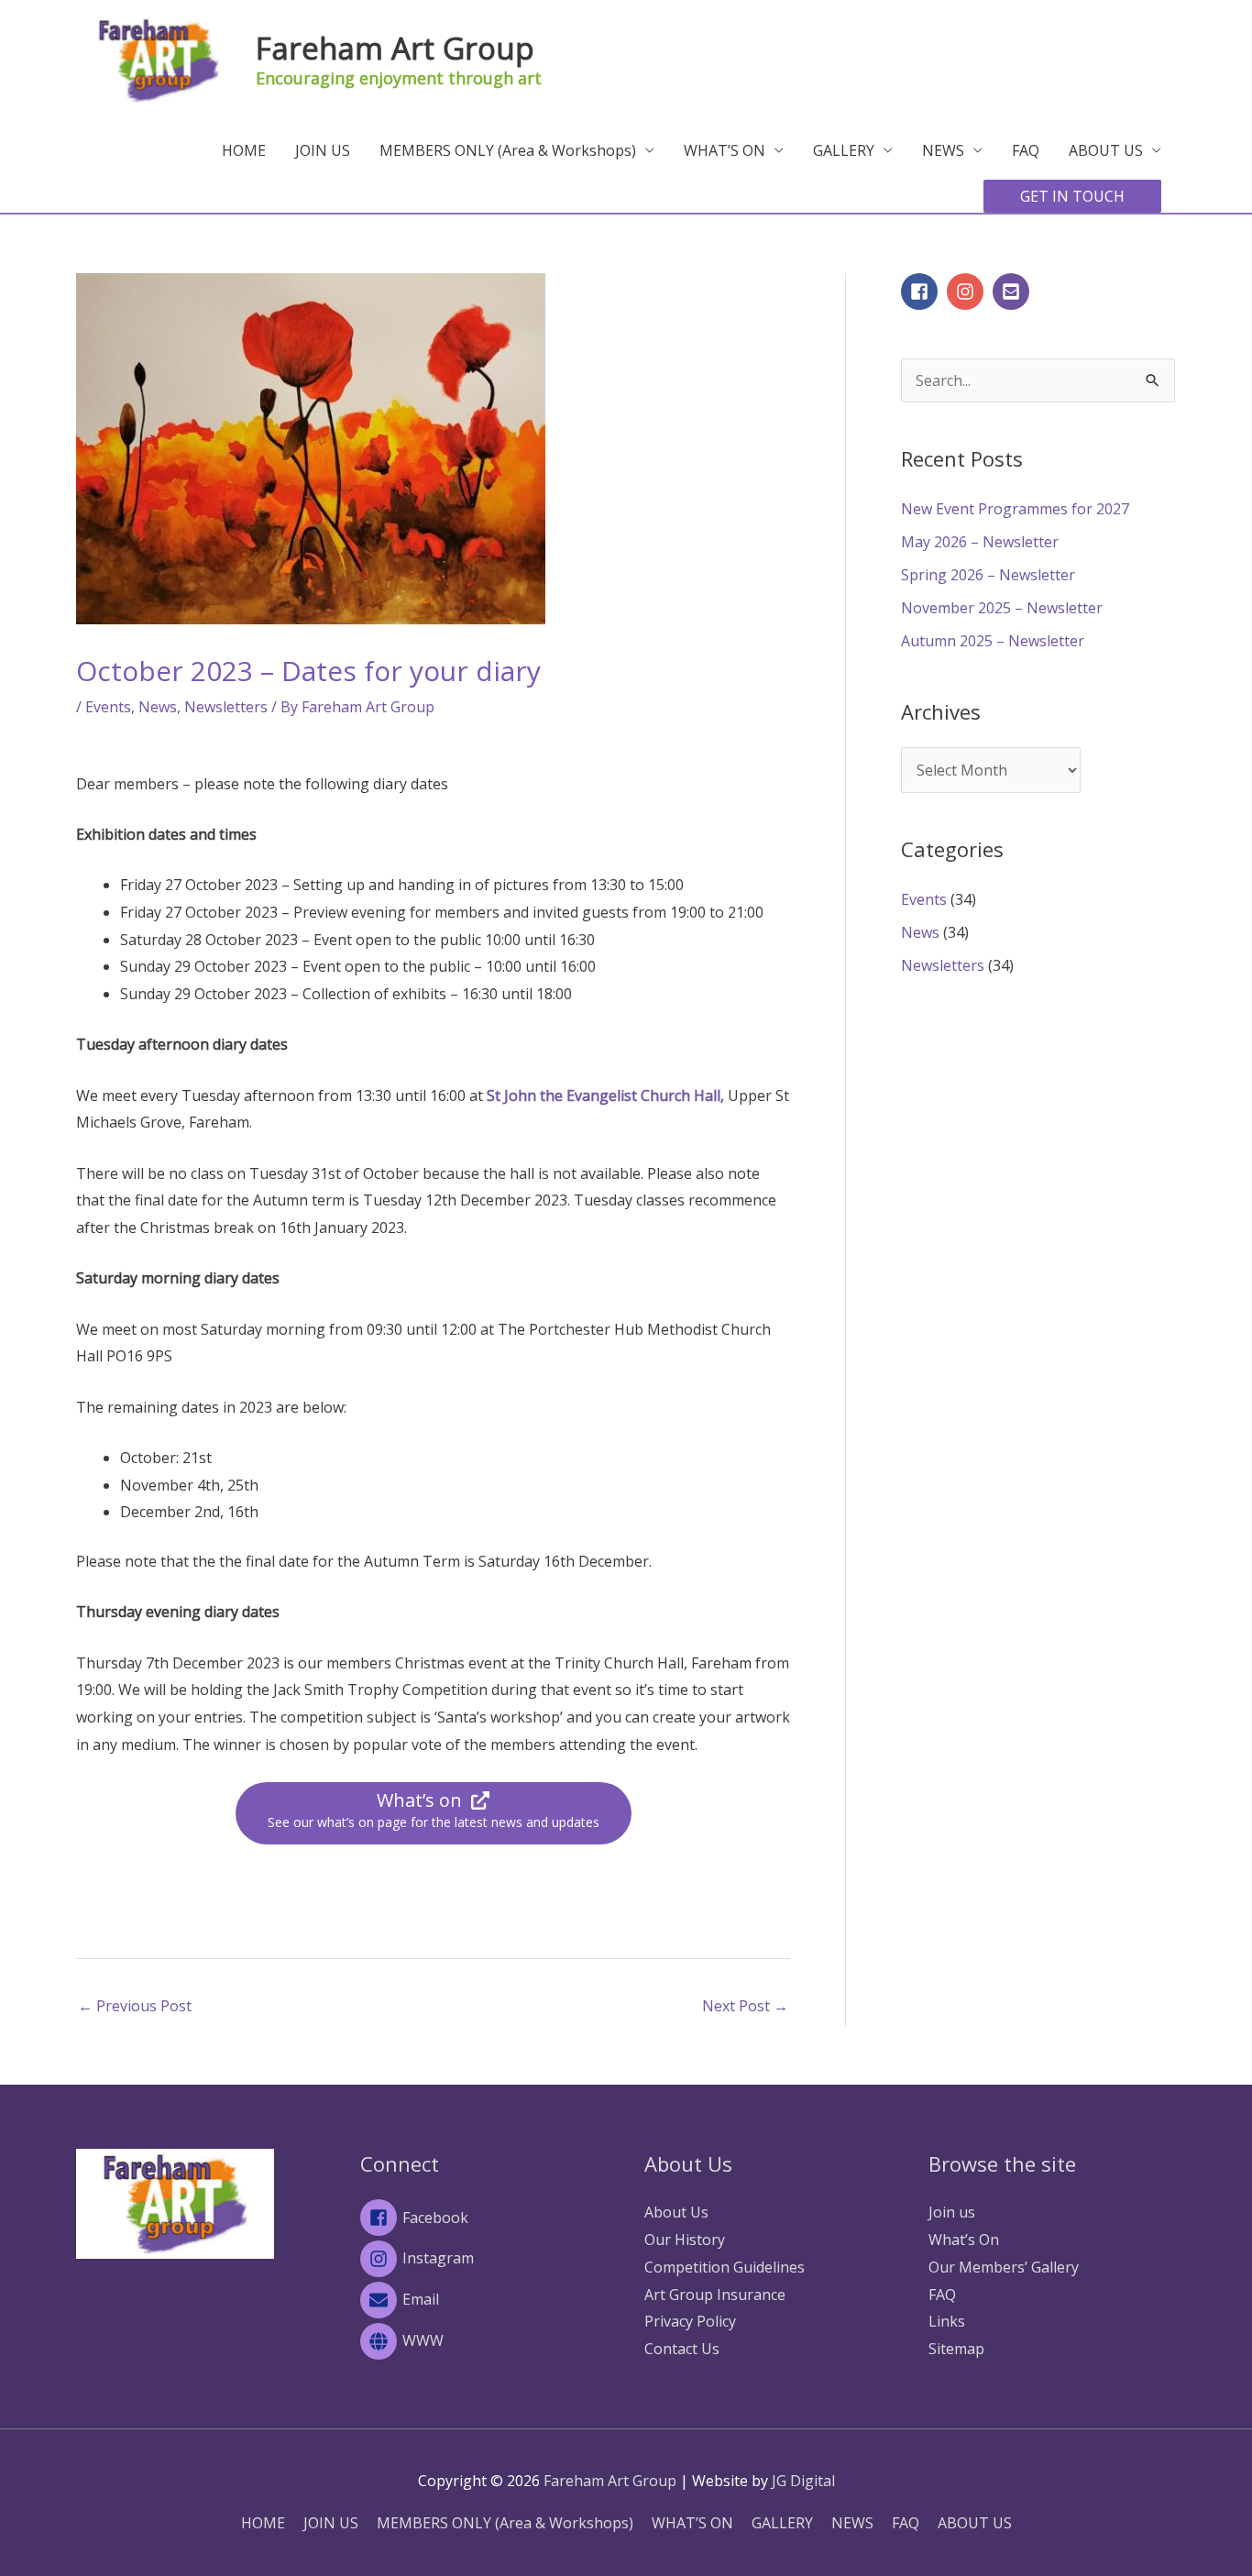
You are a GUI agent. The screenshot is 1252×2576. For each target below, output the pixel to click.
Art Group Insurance (715, 2295)
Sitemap (956, 2349)
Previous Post (135, 2006)
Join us (952, 2212)
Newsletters (226, 707)
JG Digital (803, 2481)
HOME (244, 150)
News (158, 707)
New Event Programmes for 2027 (1015, 509)
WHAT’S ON (725, 150)
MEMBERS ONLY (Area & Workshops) (508, 150)
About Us (676, 2212)
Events (108, 707)
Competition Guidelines (725, 2267)
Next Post (745, 2006)
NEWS (943, 150)
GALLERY (844, 150)
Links (947, 2321)
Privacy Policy (690, 2321)
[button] (1072, 196)
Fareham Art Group (395, 48)
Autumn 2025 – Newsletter (993, 641)
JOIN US (323, 150)
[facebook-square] (922, 292)
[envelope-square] (1014, 292)
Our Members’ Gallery (1004, 2267)
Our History (685, 2240)
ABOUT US (1106, 150)
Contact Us (682, 2349)
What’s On (964, 2240)
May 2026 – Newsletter (980, 542)
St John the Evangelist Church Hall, (605, 1095)
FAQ (1026, 150)
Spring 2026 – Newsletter (988, 575)
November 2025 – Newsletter (1002, 608)
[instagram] (968, 292)
